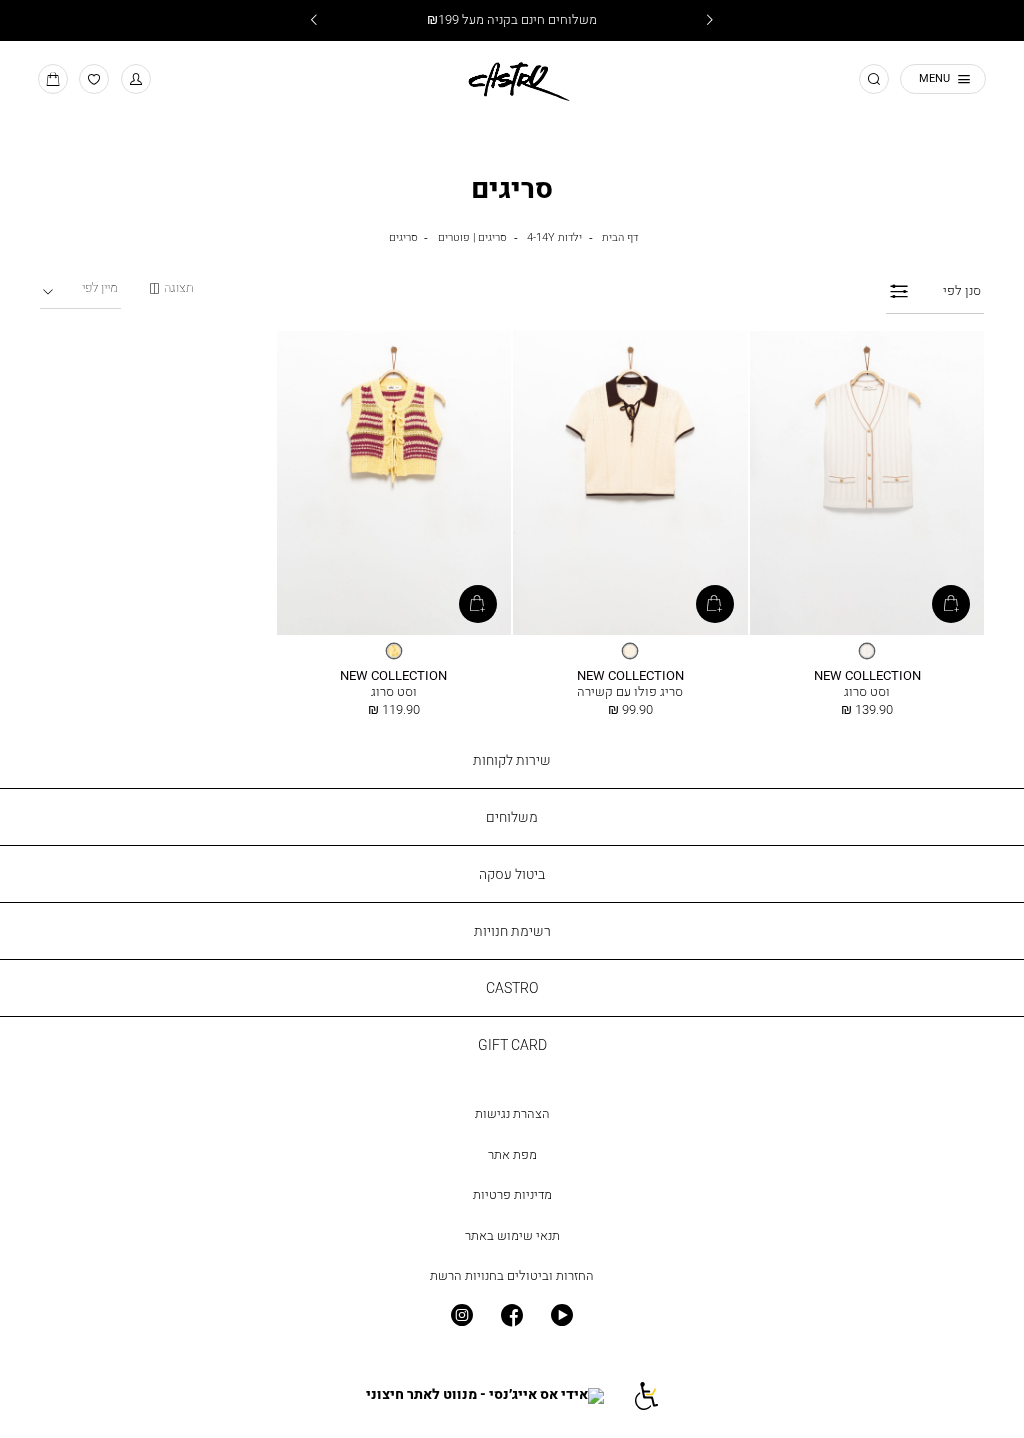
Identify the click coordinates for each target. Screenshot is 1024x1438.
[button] (136, 79)
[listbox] (867, 651)
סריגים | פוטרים (472, 236)
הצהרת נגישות (512, 1113)
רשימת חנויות (512, 930)
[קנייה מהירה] (951, 604)
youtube (562, 1315)
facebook (512, 1315)
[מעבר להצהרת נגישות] (645, 1395)
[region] (171, 288)
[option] (867, 651)
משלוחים (512, 816)
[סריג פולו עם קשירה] (630, 484)
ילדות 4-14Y (554, 236)
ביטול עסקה (512, 873)
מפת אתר (512, 1154)
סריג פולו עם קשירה (630, 691)
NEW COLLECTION (867, 675)
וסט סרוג (867, 691)
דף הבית (620, 236)
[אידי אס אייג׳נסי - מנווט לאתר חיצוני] (485, 1395)
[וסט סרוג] (867, 484)
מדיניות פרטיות (512, 1194)
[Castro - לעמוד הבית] (512, 78)
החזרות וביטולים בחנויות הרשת (512, 1275)
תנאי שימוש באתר (512, 1235)
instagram (461, 1315)
